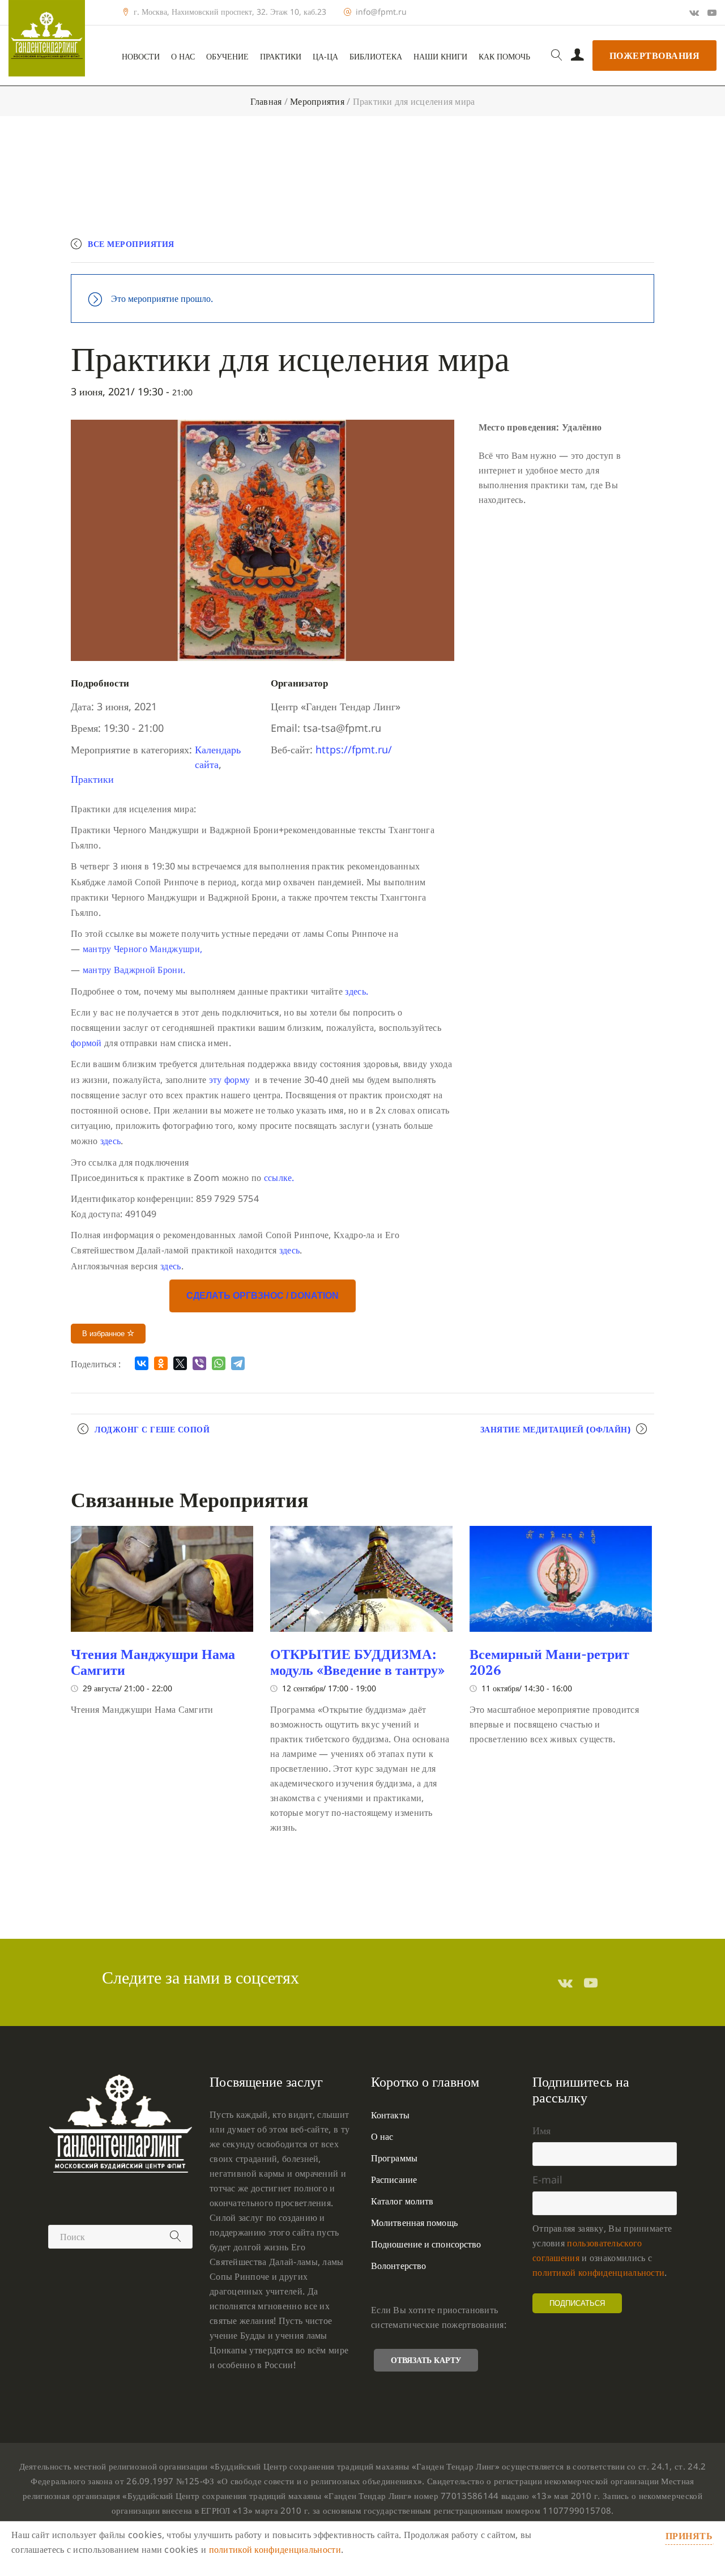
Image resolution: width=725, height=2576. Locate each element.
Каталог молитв (402, 2201)
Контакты (390, 2115)
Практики (281, 57)
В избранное (105, 1334)
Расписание (394, 2180)
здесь (111, 1141)
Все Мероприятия (131, 244)
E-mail (547, 2180)
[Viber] (199, 1363)
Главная (266, 101)
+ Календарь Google (488, 249)
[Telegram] (238, 1363)
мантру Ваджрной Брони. (134, 970)
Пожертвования (655, 56)
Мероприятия (317, 101)
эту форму (230, 1080)
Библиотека (376, 57)
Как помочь (504, 57)
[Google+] (694, 12)
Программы (394, 2158)
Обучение (227, 57)
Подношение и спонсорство (426, 2244)
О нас (183, 57)
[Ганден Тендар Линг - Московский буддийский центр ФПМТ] (47, 38)
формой (86, 1043)
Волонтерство (398, 2266)
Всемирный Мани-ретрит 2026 (549, 1662)
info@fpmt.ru (381, 12)
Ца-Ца (325, 57)
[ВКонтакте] (142, 1363)
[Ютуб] (712, 12)
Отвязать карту (426, 2360)
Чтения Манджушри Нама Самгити (153, 1662)
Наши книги (440, 57)
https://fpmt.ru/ (354, 749)
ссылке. (279, 1178)
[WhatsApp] (219, 1363)
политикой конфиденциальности (598, 2272)
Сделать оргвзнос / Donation (263, 1296)
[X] (180, 1363)
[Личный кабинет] (577, 56)
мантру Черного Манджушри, (143, 949)
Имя (541, 2130)
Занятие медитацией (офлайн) (556, 1429)
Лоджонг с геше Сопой (152, 1429)
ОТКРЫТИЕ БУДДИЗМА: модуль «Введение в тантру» (357, 1662)
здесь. (357, 991)
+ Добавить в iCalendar (601, 249)
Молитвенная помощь (414, 2223)
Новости (141, 57)
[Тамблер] (565, 1982)
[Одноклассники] (161, 1363)
